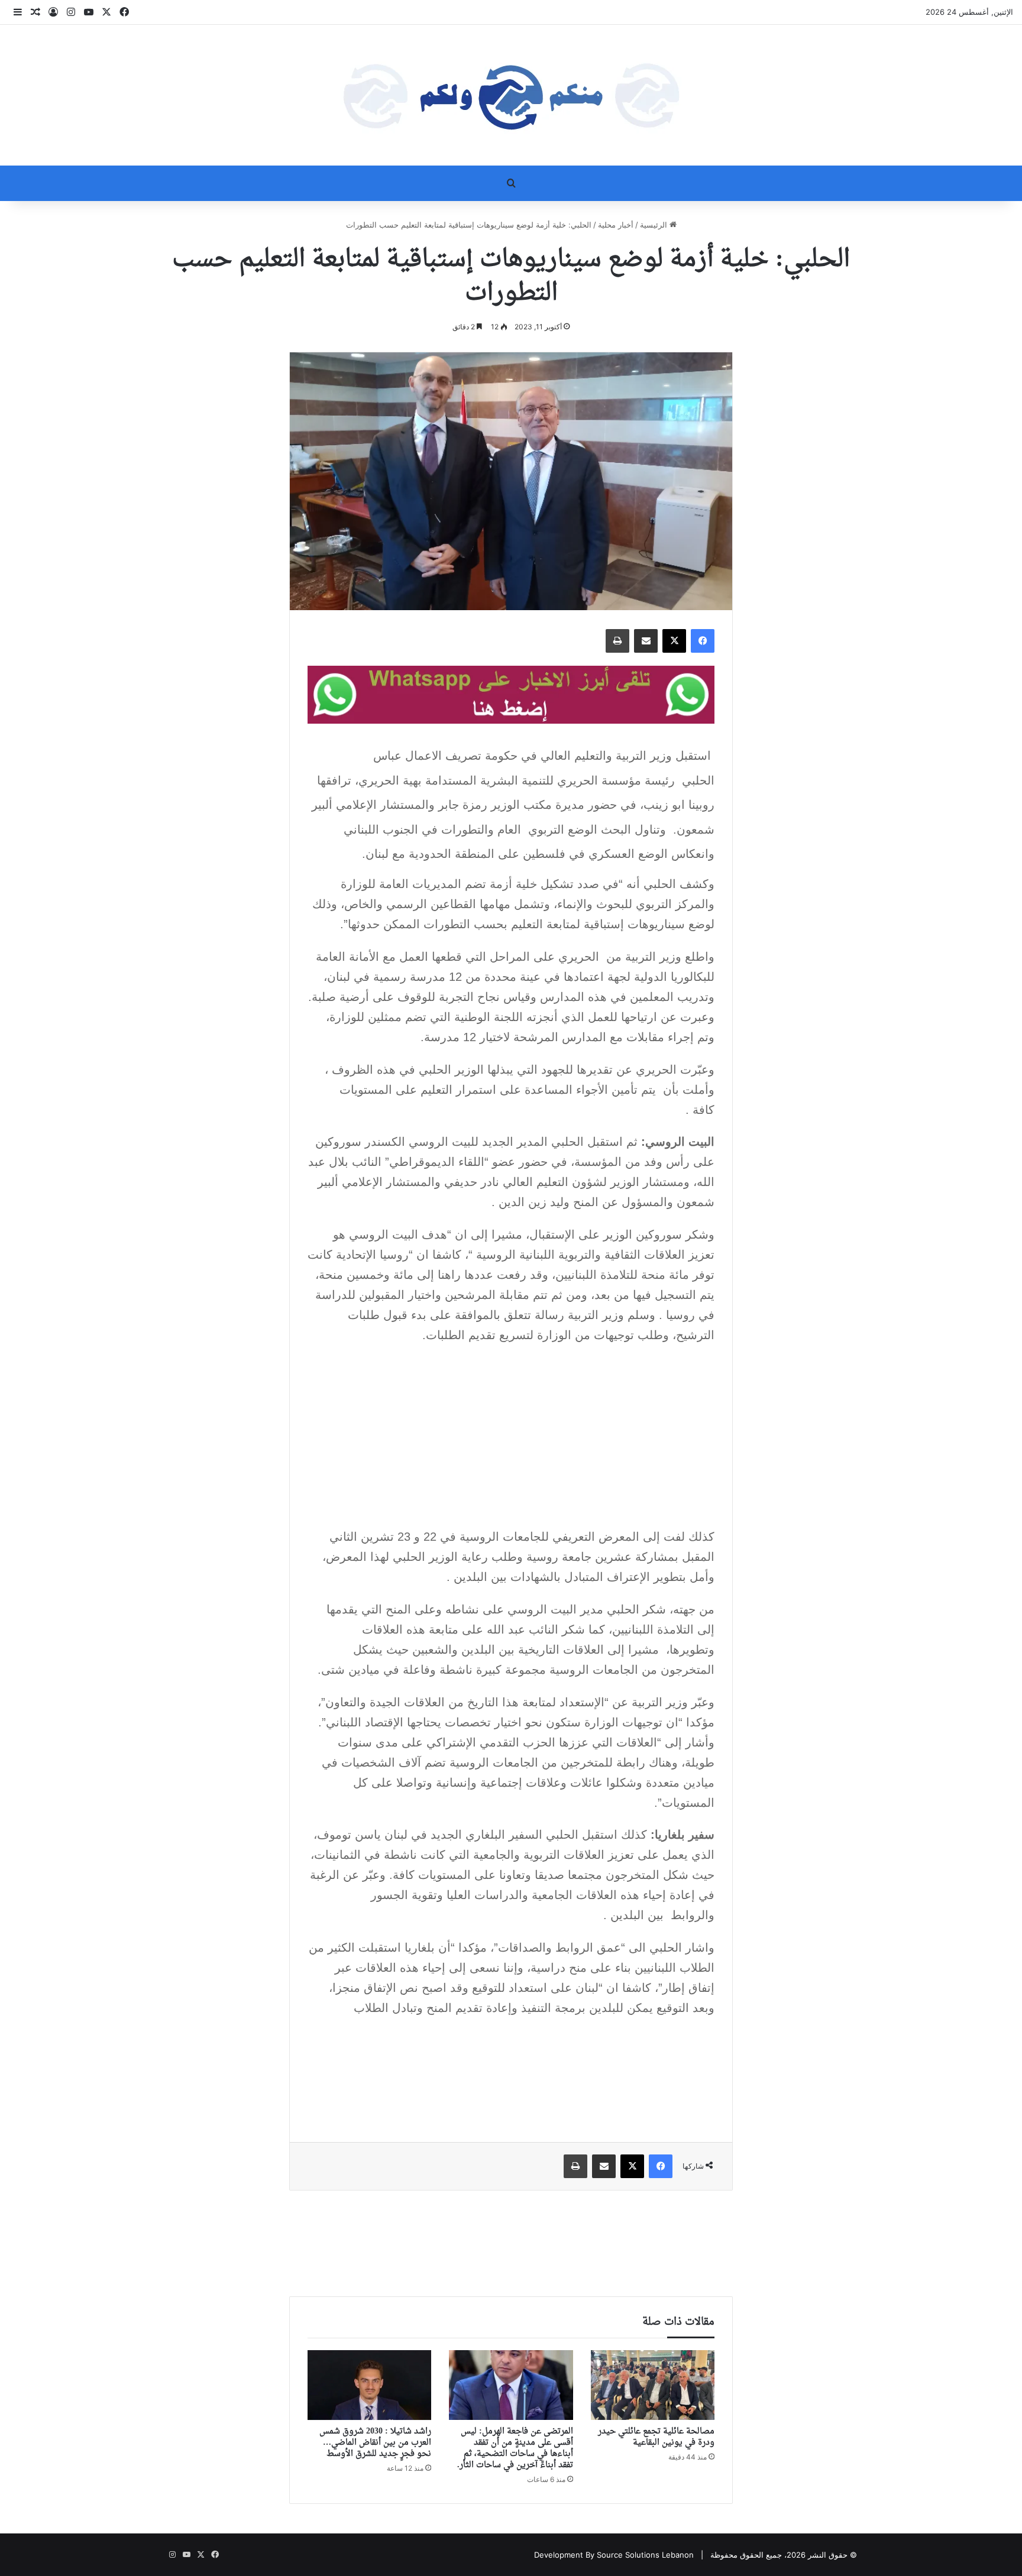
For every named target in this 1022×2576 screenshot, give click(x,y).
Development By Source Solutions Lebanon (614, 2555)
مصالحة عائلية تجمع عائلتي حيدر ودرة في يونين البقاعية (656, 2437)
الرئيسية (655, 225)
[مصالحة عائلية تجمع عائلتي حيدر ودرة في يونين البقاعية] (653, 2385)
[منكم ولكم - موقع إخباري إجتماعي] (511, 95)
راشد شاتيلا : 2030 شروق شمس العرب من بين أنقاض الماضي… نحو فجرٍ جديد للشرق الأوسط (375, 2443)
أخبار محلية (616, 225)
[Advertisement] (511, 1440)
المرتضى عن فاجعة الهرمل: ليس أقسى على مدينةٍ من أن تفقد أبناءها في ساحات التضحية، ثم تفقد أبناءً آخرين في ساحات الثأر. (515, 2448)
